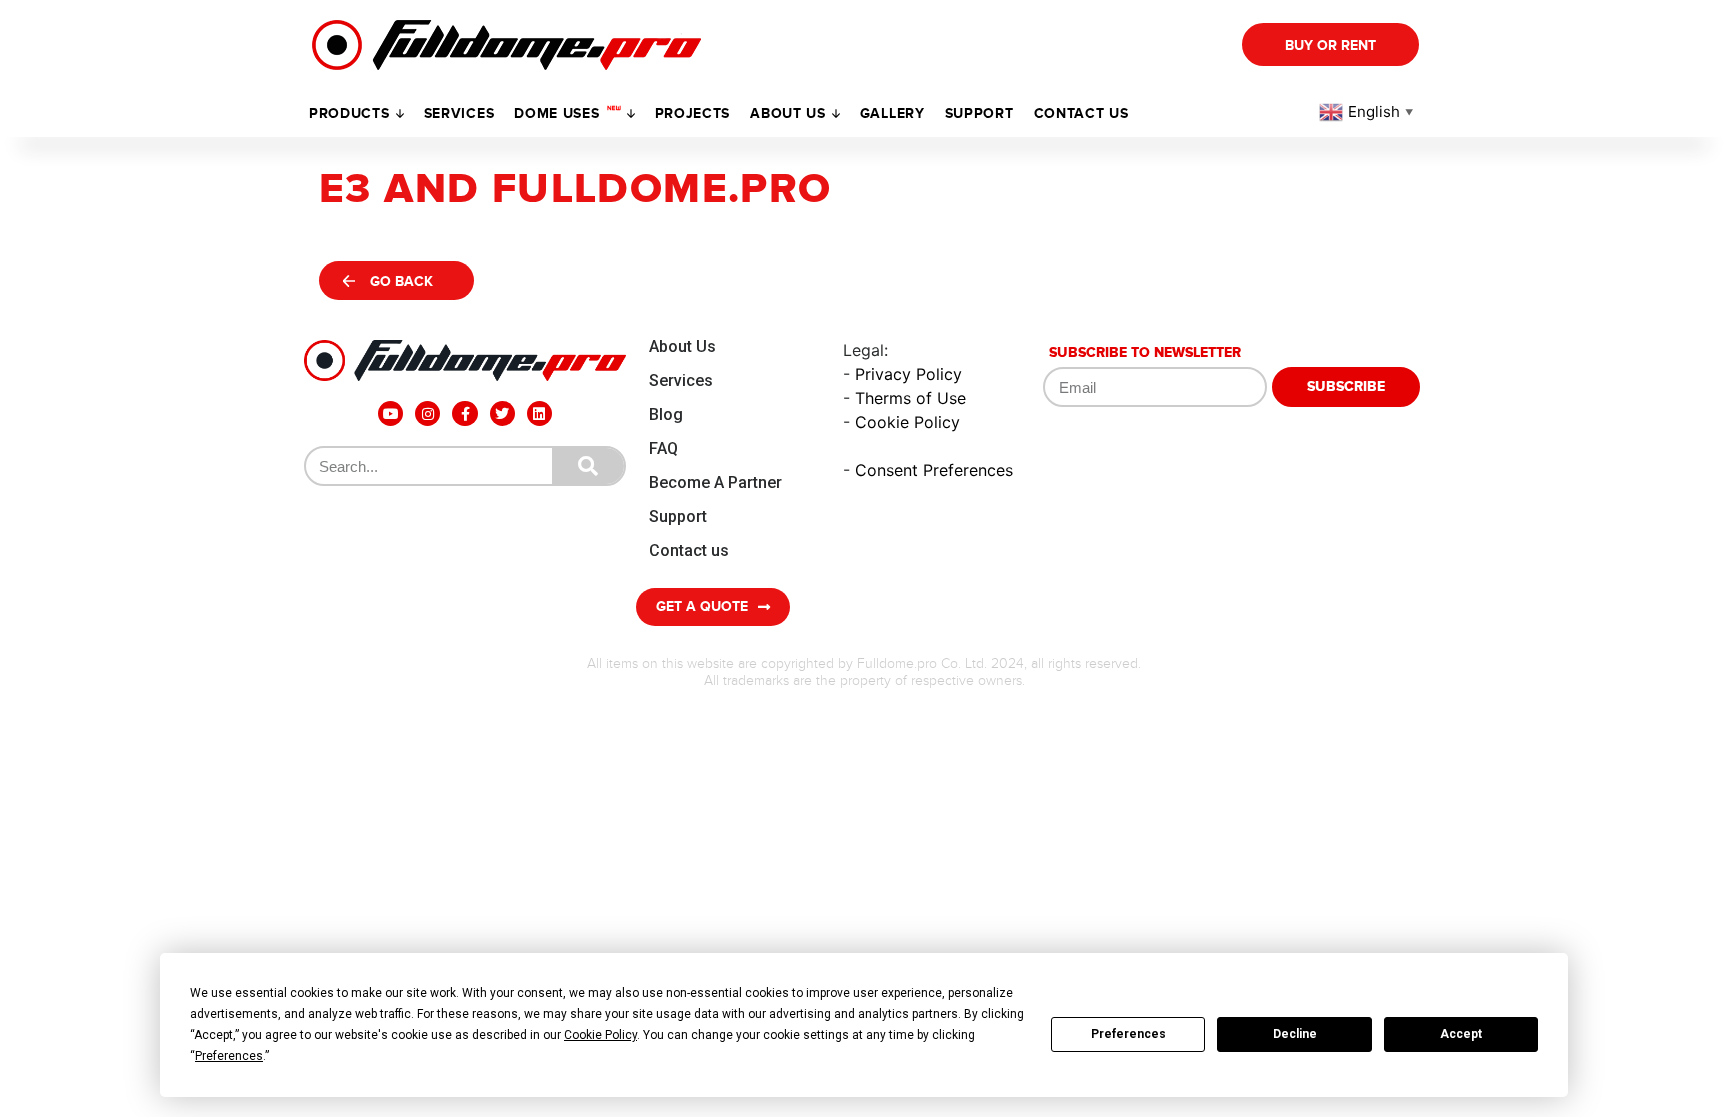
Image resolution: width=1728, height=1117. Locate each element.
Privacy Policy (908, 374)
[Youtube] (390, 413)
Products (349, 113)
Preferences (1128, 1034)
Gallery (892, 113)
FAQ (663, 448)
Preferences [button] (229, 1056)
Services (459, 113)
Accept (1461, 1034)
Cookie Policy (907, 422)
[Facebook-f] (464, 413)
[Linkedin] (539, 413)
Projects (693, 113)
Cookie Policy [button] (600, 1035)
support (979, 113)
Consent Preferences (934, 470)
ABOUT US (788, 113)
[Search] (588, 466)
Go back (401, 281)
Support (678, 516)
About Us (682, 346)
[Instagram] (427, 413)
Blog (666, 414)
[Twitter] (502, 413)
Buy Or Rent (1330, 45)
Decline (1295, 1034)
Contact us (1081, 113)
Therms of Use (910, 398)
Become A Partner (715, 482)
